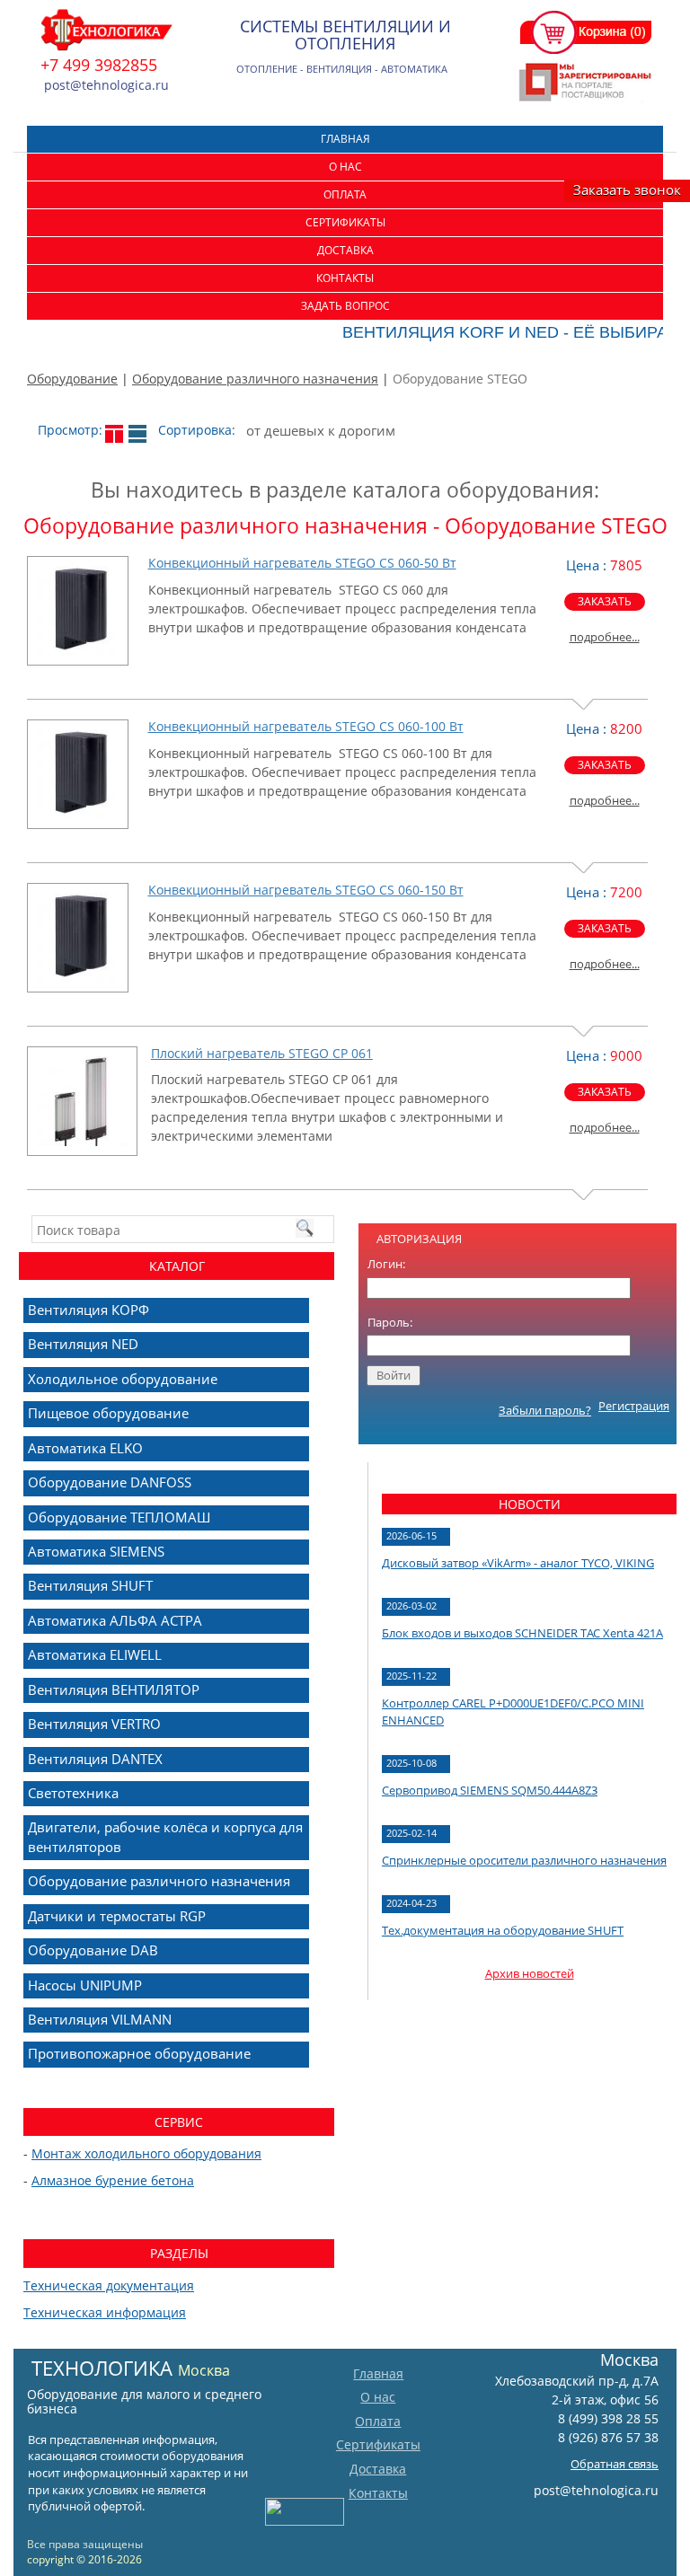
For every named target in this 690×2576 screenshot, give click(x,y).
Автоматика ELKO (85, 1448)
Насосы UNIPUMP (85, 1985)
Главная (345, 139)
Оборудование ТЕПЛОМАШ (119, 1517)
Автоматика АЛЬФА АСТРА (115, 1620)
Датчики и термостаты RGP (117, 1916)
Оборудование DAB (93, 1950)
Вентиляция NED (83, 1344)
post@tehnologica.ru (596, 2490)
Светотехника (73, 1793)
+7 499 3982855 (99, 65)
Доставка (345, 250)
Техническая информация (105, 2312)
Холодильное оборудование (123, 1379)
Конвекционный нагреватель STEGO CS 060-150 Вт (306, 890)
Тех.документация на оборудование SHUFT (503, 1930)
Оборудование (72, 379)
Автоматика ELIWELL (95, 1654)
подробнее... (605, 637)
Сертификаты (345, 222)
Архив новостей (530, 1973)
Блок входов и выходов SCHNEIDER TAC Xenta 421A (522, 1633)
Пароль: (390, 1322)
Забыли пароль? (545, 1410)
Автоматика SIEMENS (96, 1551)
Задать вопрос (345, 306)
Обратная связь (615, 2464)
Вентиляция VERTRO (94, 1724)
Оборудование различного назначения (255, 379)
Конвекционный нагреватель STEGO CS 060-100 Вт (306, 726)
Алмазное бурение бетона (113, 2180)
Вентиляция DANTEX (95, 1759)
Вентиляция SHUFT (90, 1585)
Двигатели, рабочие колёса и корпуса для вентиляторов (165, 1836)
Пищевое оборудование (108, 1413)
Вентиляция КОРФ (88, 1310)
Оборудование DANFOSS (110, 1482)
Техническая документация (109, 2285)
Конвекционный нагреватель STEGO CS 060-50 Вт (302, 563)
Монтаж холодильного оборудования (146, 2153)
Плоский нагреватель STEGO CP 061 (262, 1053)
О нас (345, 167)
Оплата (345, 194)
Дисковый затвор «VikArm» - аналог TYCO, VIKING (518, 1563)
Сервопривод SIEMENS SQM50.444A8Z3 (490, 1790)
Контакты (345, 278)
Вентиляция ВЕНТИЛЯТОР (114, 1689)
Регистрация (634, 1406)
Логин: (386, 1264)
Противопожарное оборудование (139, 2053)
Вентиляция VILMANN (100, 2019)
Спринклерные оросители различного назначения (524, 1860)
